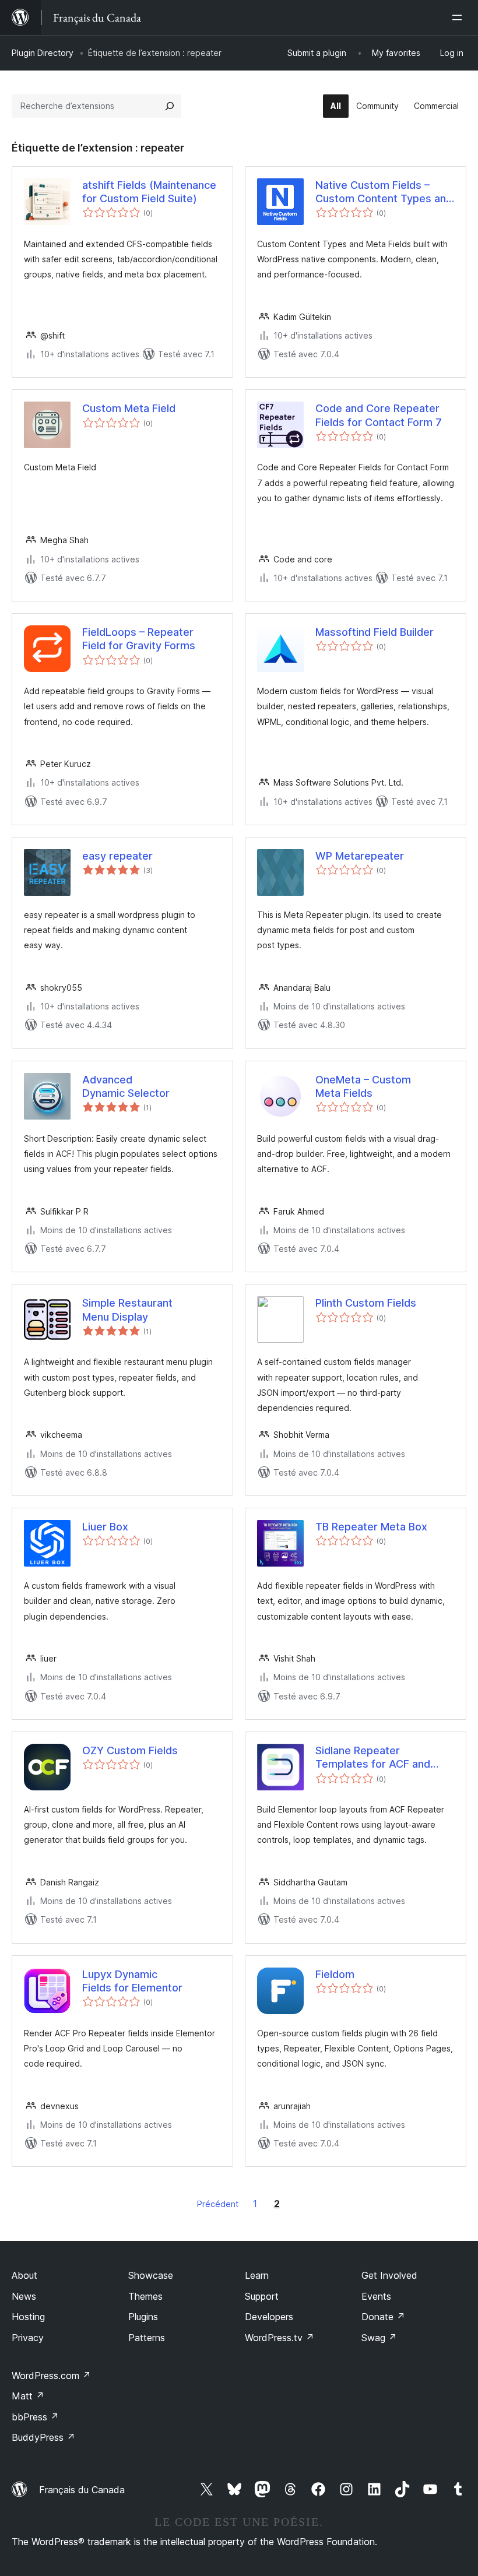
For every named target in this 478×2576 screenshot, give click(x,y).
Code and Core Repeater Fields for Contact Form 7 (379, 415)
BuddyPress (43, 2437)
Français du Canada (82, 2490)
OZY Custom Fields (130, 1750)
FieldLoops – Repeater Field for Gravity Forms (139, 639)
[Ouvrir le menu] (459, 17)
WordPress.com (51, 2376)
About (24, 2275)
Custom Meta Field (129, 408)
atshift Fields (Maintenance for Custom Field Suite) (149, 192)
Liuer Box (105, 1527)
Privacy (28, 2338)
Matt (28, 2396)
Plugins (143, 2317)
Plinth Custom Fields (366, 1303)
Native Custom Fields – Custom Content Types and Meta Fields (384, 192)
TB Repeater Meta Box (371, 1527)
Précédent (218, 2204)
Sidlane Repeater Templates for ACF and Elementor (373, 1758)
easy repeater (117, 856)
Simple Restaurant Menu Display (127, 1310)
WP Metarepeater (360, 856)
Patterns (147, 2338)
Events (376, 2296)
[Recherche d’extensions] (170, 106)
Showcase (151, 2275)
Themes (145, 2296)
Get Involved (389, 2275)
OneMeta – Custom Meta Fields (363, 1086)
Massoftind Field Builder (375, 632)
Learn (257, 2275)
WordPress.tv (280, 2338)
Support (262, 2296)
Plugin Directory (43, 53)
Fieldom (335, 1974)
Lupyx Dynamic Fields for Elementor (132, 1981)
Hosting (28, 2317)
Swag (379, 2338)
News (24, 2296)
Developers (269, 2317)
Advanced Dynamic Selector (126, 1086)
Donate (383, 2317)
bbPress (35, 2417)
